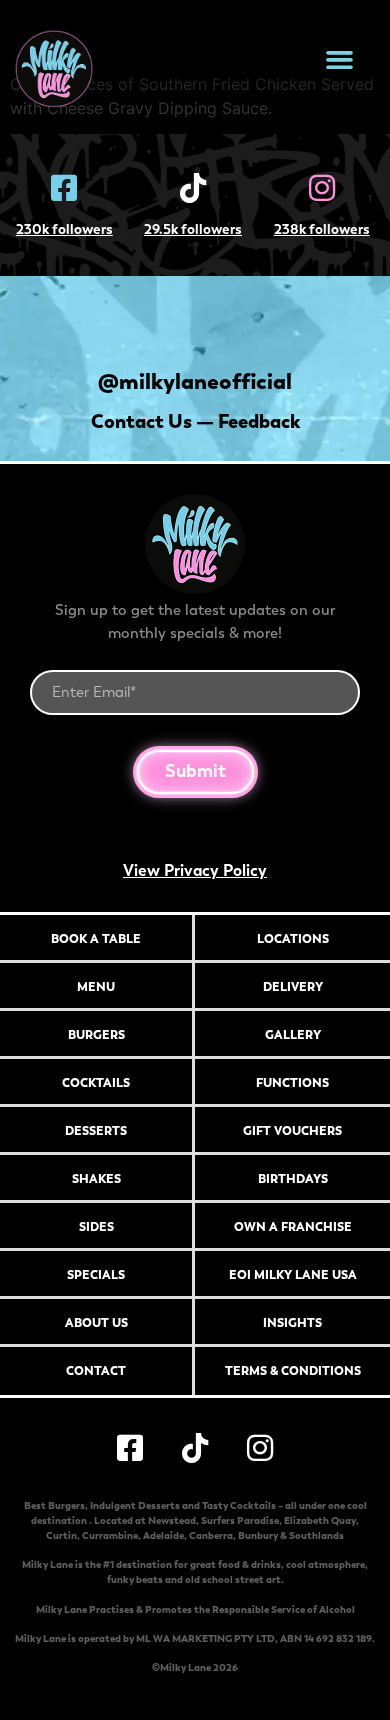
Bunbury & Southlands (291, 1535)
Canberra (211, 1535)
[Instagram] (260, 1448)
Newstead (172, 1520)
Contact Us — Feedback (195, 421)
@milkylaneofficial (195, 381)
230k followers (64, 229)
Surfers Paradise (240, 1520)
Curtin (61, 1535)
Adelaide (163, 1535)
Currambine (110, 1535)
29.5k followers (193, 229)
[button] (340, 60)
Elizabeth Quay (320, 1520)
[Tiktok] (195, 1448)
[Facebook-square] (130, 1448)
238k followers (322, 229)
